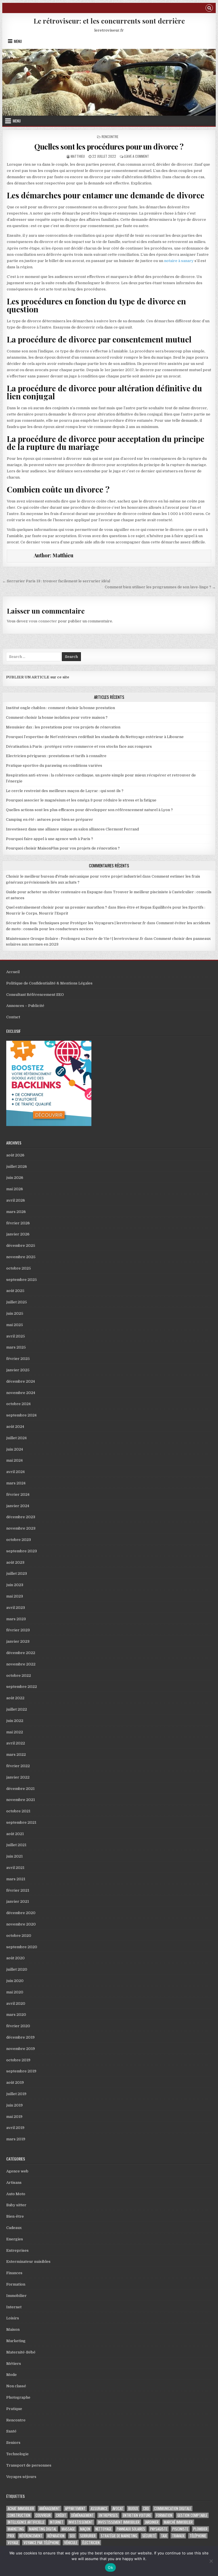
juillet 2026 (17, 1167)
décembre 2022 (21, 1653)
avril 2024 (15, 1472)
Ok (110, 2567)
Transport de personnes (29, 2465)
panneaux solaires (131, 2529)
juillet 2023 (17, 1573)
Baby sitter (16, 2205)
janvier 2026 (18, 1234)
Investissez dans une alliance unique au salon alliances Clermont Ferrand (72, 829)
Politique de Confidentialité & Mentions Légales (49, 983)
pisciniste (180, 2529)
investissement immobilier (119, 2522)
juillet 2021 (16, 1845)
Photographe (18, 2397)
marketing (16, 2529)
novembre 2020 (21, 1924)
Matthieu (78, 156)
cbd (146, 2509)
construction (19, 2515)
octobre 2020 (19, 1936)
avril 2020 (16, 2003)
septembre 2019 (21, 2071)
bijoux (133, 2509)
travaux (178, 2536)
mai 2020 (15, 1992)
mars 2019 (16, 2139)
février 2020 (18, 2026)
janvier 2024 (18, 1506)
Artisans (14, 2183)
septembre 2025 (22, 1280)
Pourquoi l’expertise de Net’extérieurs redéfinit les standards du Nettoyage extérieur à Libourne (95, 737)
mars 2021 (16, 1879)
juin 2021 (14, 1856)
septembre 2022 (22, 1687)
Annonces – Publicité (25, 1006)
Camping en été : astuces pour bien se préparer (50, 819)
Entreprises (17, 2250)
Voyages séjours (21, 2477)
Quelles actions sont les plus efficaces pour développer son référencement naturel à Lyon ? (89, 810)
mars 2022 (16, 1755)
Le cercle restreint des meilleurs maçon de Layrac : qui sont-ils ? (65, 791)
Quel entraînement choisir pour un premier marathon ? (56, 907)
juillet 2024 (16, 1438)
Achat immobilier (21, 2509)
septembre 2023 (22, 1551)
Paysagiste (159, 2529)
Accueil (13, 972)
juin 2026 (15, 1178)
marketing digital (43, 2529)
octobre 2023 (19, 1540)
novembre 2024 (21, 1393)
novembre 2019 (21, 2049)
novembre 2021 (21, 1800)
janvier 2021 (18, 1901)
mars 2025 (16, 1347)
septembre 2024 (21, 1415)
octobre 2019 (18, 2060)
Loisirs (13, 2318)
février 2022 (18, 1766)
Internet (14, 2307)
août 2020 (15, 1958)
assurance (99, 2509)
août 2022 (15, 1698)
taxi (164, 2536)
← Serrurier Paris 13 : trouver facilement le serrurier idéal (56, 581)
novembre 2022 (21, 1664)
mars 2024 (16, 1483)
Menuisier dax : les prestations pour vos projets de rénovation (63, 727)
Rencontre (110, 137)
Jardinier (152, 2522)
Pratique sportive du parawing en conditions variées (54, 765)
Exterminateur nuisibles (28, 2262)
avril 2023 (16, 1608)
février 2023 (18, 1630)
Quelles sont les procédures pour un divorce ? (109, 147)
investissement (81, 2522)
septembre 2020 (22, 1947)
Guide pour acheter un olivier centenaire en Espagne (54, 892)
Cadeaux (14, 2228)
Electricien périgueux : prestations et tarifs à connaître (56, 756)
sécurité (149, 2536)
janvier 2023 (18, 1641)
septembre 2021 (21, 1822)
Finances (14, 2273)
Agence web (17, 2171)
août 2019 (15, 2082)
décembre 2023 (21, 1517)
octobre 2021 (18, 1811)
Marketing (16, 2341)
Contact (13, 1017)
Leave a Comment (137, 156)
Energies (15, 2239)
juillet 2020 (17, 1969)
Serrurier (88, 2536)
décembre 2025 (21, 1246)
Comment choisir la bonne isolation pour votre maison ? (57, 717)
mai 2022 (15, 1732)
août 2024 (15, 1427)
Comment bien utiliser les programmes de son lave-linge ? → (160, 587)
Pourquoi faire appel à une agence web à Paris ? (50, 839)
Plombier (200, 2529)
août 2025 (15, 1291)
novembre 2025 (21, 1257)
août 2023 (15, 1562)
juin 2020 (15, 1981)
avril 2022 (16, 1743)
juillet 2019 (16, 2094)
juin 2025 (15, 1313)
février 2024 (18, 1494)
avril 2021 (15, 1868)
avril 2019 (15, 2128)
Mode (11, 2375)
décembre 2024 (21, 1381)
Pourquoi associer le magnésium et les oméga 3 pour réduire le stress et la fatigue (81, 800)
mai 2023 (15, 1596)
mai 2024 (14, 1460)
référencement (31, 2536)
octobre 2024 (18, 1404)
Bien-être (15, 2216)
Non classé (16, 2386)
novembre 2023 (21, 1528)
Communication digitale (173, 2509)
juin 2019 (14, 2105)
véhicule (71, 2543)
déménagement (82, 2515)
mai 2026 (15, 1189)
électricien (91, 2543)
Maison (13, 2329)
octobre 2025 (19, 1268)
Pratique (14, 2409)
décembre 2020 (21, 1913)
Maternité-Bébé (21, 2352)
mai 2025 (15, 1325)
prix (11, 2536)
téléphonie (198, 2536)
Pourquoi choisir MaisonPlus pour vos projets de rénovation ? (63, 848)
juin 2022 (15, 1721)
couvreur (43, 2515)
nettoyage (103, 2529)
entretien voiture (137, 2515)
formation (164, 2515)
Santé (11, 2431)
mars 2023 (16, 1619)
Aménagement (50, 2509)
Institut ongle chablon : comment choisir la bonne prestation (60, 708)
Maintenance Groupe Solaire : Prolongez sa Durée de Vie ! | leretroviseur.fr (75, 939)
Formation (16, 2284)
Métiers (14, 2364)
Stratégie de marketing (119, 2536)
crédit (61, 2515)
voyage (13, 2543)
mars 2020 (16, 2015)
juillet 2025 (17, 1302)
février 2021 (18, 1890)
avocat (118, 2509)
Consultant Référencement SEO (35, 995)
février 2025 (18, 1359)
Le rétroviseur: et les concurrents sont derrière (109, 21)
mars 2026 (16, 1212)
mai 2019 (14, 2117)
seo (72, 2536)
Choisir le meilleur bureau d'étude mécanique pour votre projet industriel (74, 876)
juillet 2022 (17, 1709)
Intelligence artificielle (26, 2522)
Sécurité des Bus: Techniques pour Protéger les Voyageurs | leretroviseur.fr (76, 923)
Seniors (13, 2443)
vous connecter (43, 621)
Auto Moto (16, 2194)
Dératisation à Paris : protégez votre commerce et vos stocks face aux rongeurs (79, 746)
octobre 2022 (19, 1676)
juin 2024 (15, 1449)
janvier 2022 (18, 1777)
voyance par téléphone (41, 2543)
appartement (75, 2509)
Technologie (17, 2454)
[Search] (209, 9)
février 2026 (18, 1223)
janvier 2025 (18, 1370)
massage (68, 2529)
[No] (211, 2561)
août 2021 (15, 1834)
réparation (56, 2536)
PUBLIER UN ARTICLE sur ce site (38, 677)
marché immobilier (178, 2522)
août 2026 (15, 1155)
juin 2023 (15, 1585)
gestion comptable (192, 2515)
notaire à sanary (179, 261)
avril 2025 (16, 1336)
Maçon (85, 2529)
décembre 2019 (20, 2037)
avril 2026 (16, 1200)
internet (56, 2522)
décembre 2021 (20, 1789)
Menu (18, 41)
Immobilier (16, 2296)
